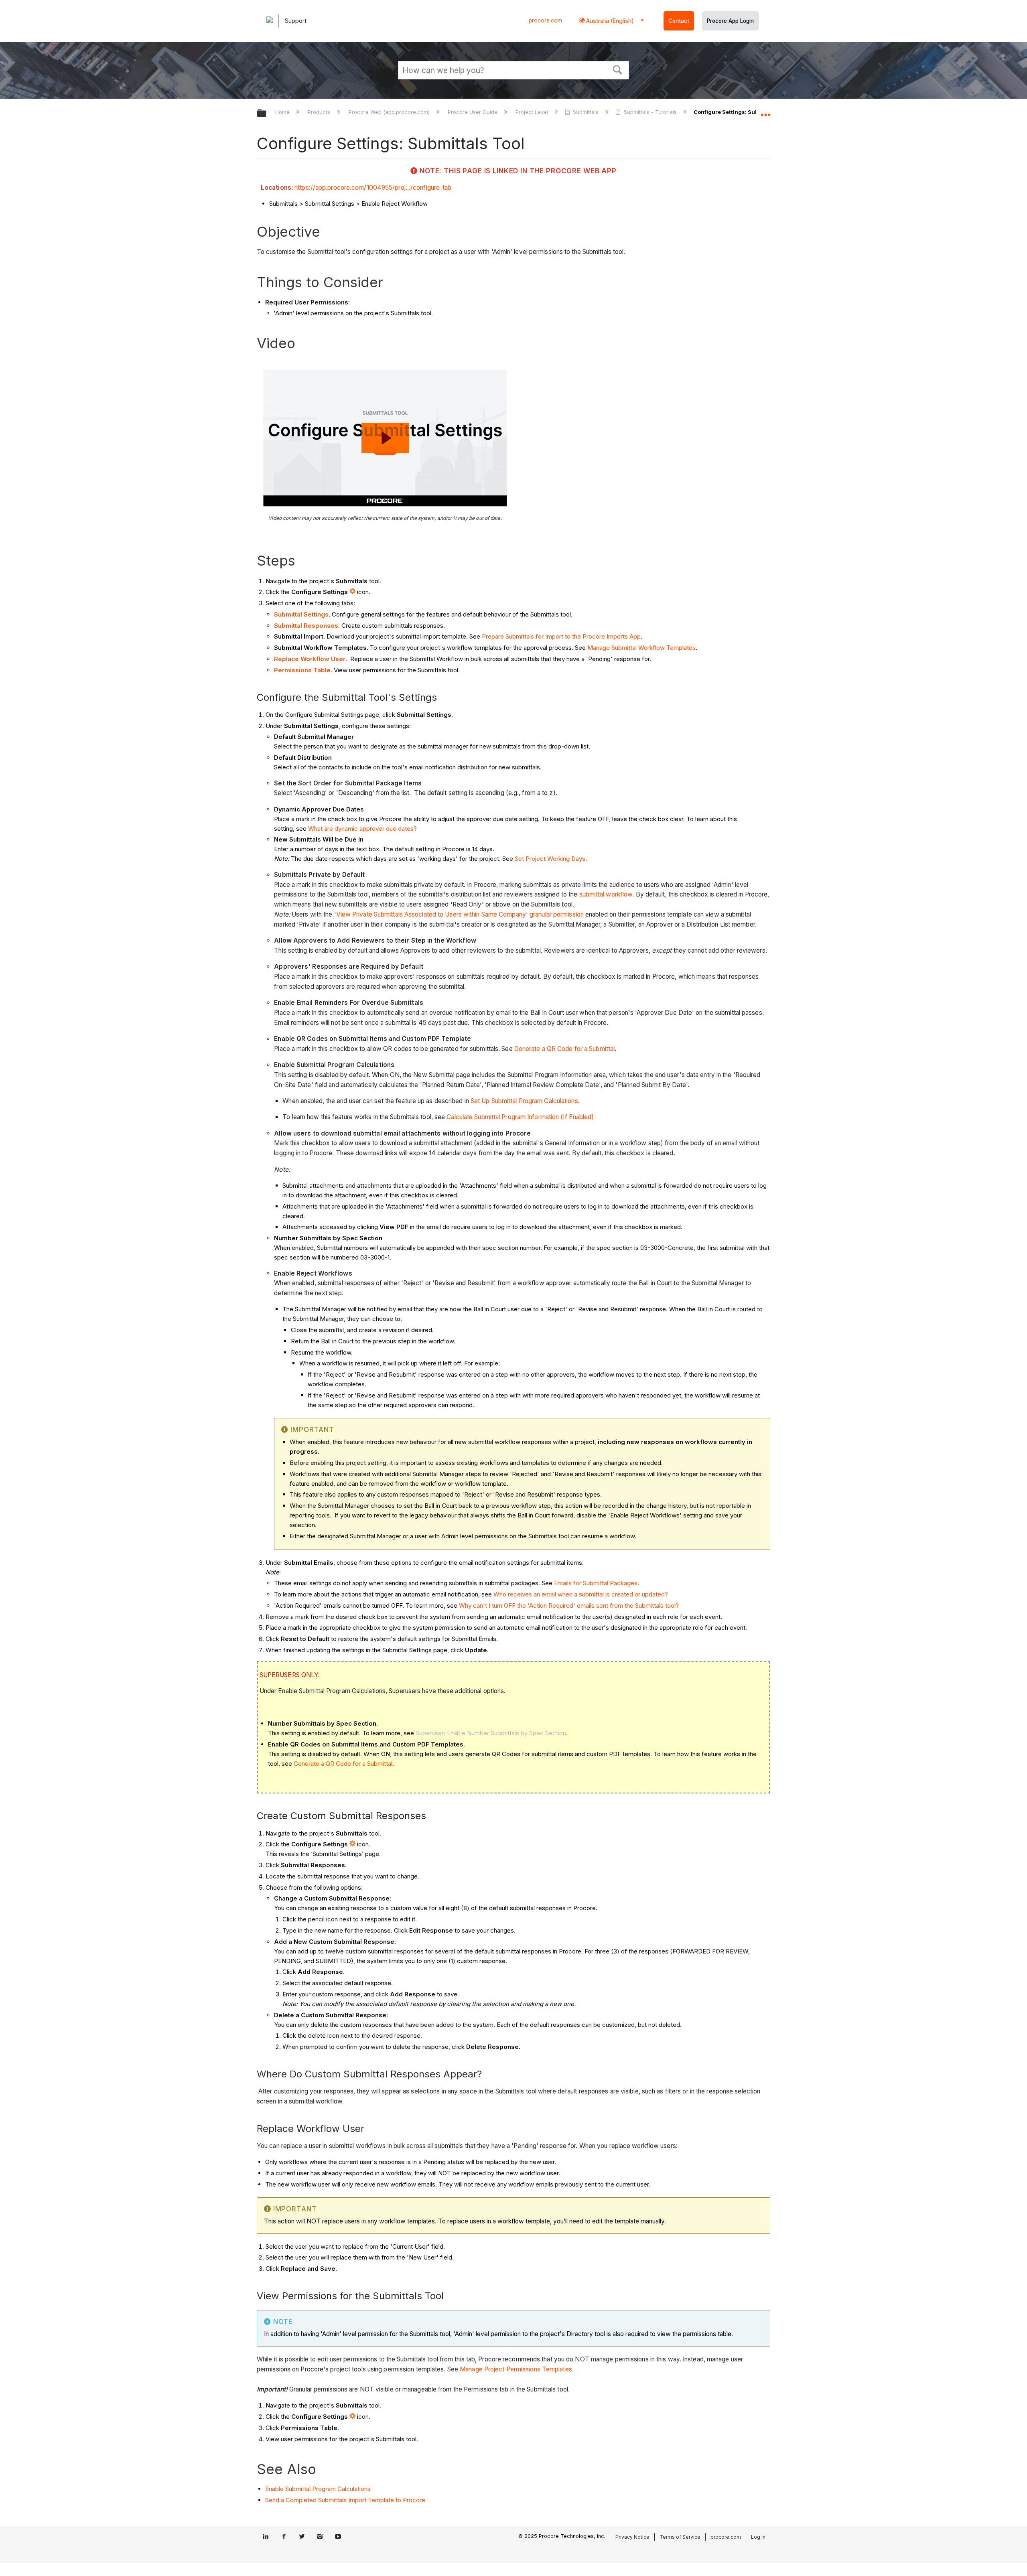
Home (283, 112)
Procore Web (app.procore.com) (390, 112)
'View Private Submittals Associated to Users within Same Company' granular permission (459, 914)
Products (320, 112)
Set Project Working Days (550, 859)
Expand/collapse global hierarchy (267, 114)
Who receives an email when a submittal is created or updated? (581, 1594)
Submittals (586, 112)
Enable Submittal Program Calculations (318, 2489)
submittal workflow (606, 894)
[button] (618, 69)
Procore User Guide (473, 112)
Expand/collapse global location (765, 111)
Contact (679, 21)
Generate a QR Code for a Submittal (564, 1049)
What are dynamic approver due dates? (362, 829)
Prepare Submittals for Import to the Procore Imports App (561, 636)
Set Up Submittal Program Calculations (524, 1101)
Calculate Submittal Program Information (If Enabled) (520, 1117)
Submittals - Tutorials (650, 112)
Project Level (533, 112)
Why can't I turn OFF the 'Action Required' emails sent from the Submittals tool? (569, 1605)
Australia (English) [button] (609, 21)
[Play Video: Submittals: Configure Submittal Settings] (385, 438)
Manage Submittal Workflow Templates (641, 648)
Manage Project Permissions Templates (516, 2369)
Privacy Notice (632, 2537)
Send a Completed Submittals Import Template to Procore (345, 2500)
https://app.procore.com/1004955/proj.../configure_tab (373, 188)
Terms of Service (680, 2537)
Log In (758, 2537)
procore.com (545, 20)
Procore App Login (730, 21)
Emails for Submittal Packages (596, 1583)
